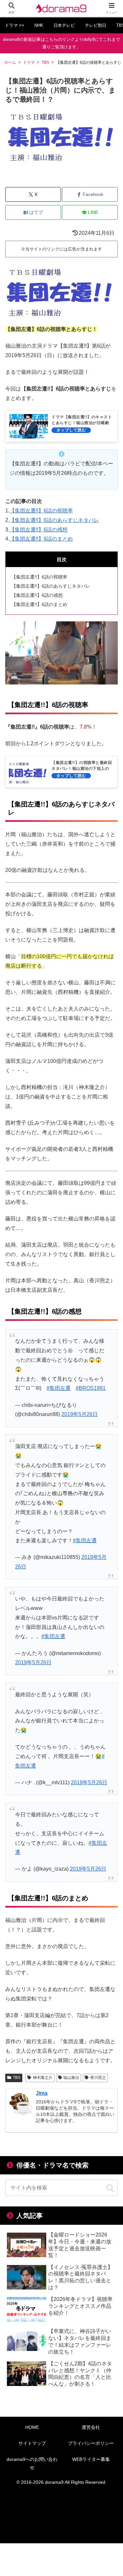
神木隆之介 (43, 2078)
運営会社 (91, 2427)
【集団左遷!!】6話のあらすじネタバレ (54, 520)
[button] (110, 2188)
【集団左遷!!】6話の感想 (39, 530)
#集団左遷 (59, 1388)
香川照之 (98, 2078)
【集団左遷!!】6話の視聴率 (41, 511)
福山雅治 (71, 2078)
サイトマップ (32, 2443)
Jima (42, 2093)
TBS (17, 2078)
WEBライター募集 (91, 2459)
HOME (32, 2427)
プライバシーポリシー (91, 2443)
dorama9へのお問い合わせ (32, 2463)
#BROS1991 (91, 1388)
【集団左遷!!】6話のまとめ (41, 539)
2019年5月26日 (80, 1414)
